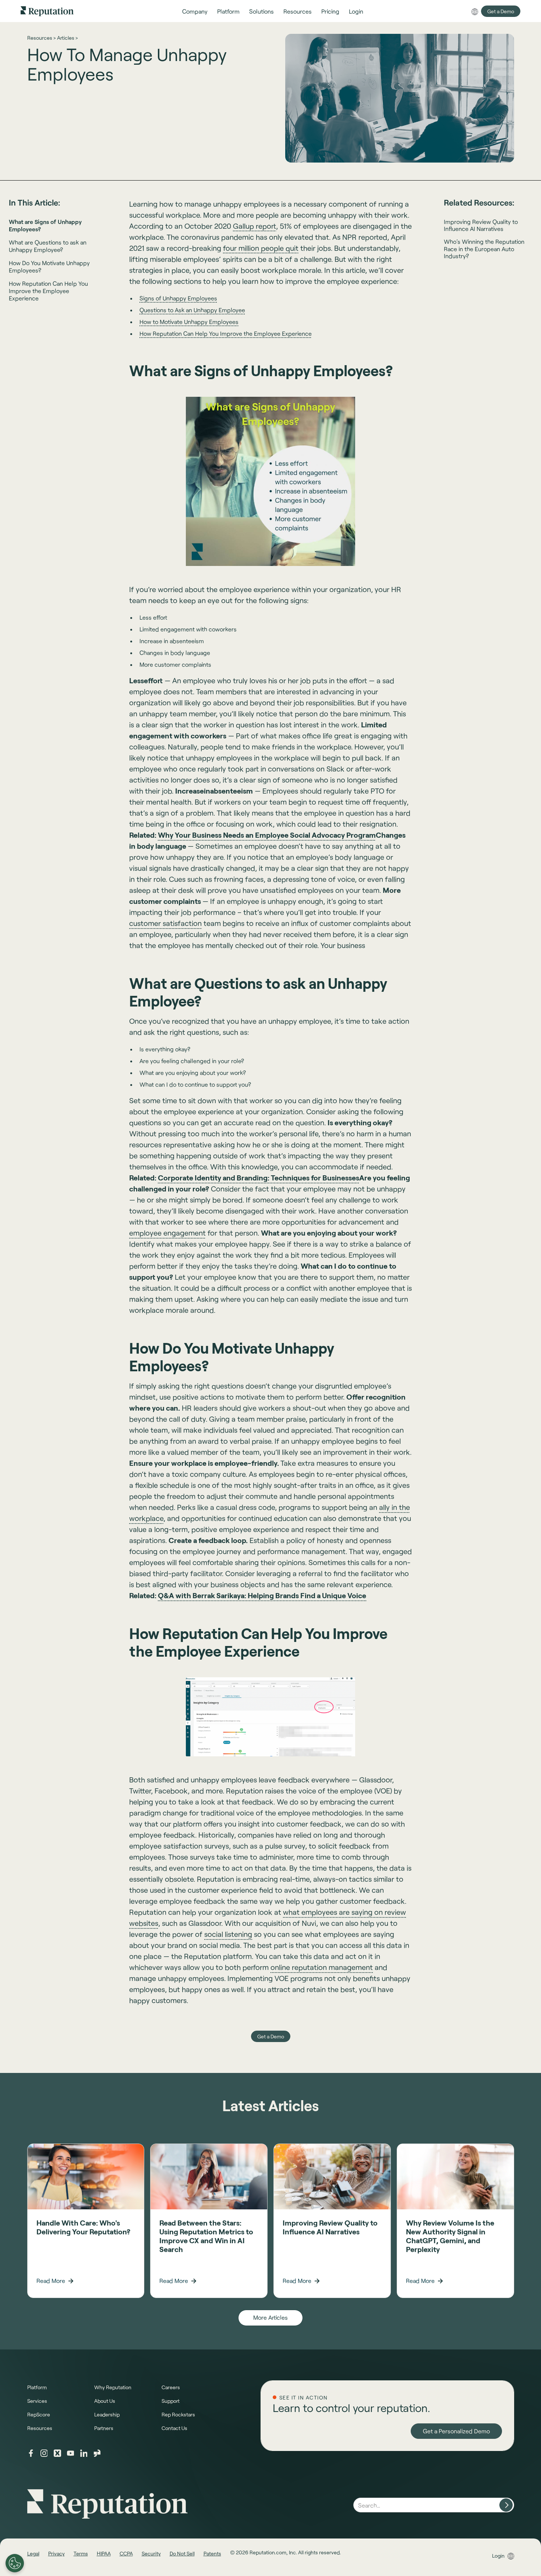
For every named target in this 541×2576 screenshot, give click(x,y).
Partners (104, 2428)
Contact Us (174, 2428)
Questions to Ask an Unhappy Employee (192, 310)
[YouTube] (71, 2453)
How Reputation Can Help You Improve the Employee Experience (48, 291)
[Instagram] (44, 2453)
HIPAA (104, 2553)
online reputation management (322, 1967)
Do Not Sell (182, 2553)
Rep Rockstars (178, 2414)
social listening (228, 1934)
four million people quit (261, 248)
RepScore (39, 2414)
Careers (171, 2387)
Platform (37, 2387)
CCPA (126, 2553)
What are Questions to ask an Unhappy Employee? (48, 246)
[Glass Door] (97, 2453)
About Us (105, 2401)
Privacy (56, 2553)
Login (498, 2556)
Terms (81, 2553)
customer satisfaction (165, 923)
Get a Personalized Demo (456, 2431)
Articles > (67, 38)
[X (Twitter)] (57, 2453)
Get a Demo (501, 11)
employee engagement (167, 1233)
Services (37, 2401)
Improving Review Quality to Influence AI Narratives (481, 225)
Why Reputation (113, 2387)
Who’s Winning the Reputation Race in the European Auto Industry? (484, 248)
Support (171, 2401)
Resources (40, 2428)
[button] (195, 11)
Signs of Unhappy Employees (178, 298)
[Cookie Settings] (15, 2563)
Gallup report (254, 226)
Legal (33, 2553)
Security (151, 2553)
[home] (47, 11)
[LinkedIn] (84, 2453)
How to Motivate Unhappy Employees (189, 322)
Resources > (41, 38)
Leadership (107, 2414)
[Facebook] (31, 2453)
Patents (212, 2553)
